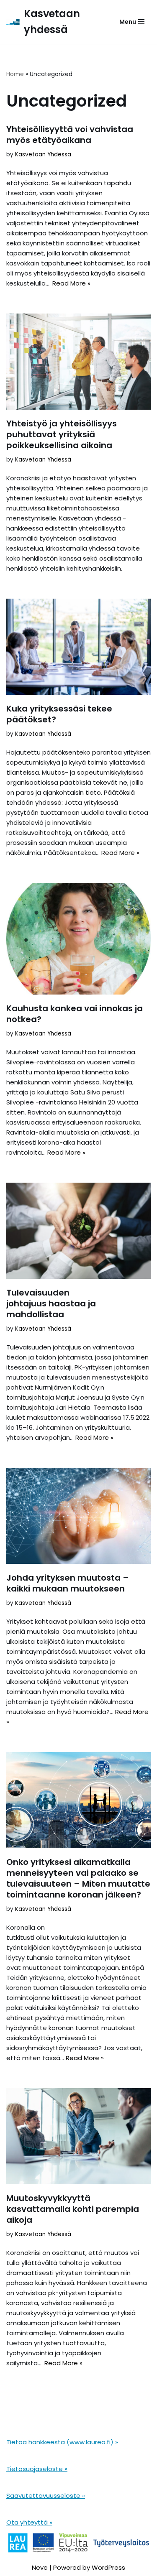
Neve (40, 2567)
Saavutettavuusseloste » (46, 2496)
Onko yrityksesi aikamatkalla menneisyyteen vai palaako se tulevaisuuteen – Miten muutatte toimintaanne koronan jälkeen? (78, 1878)
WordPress (108, 2567)
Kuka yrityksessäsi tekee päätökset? (59, 714)
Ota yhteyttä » (29, 2522)
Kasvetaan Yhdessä (43, 154)
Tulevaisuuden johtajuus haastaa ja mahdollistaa (51, 1303)
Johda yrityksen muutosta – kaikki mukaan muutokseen (68, 1583)
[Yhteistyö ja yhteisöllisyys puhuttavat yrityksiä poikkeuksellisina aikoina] (78, 362)
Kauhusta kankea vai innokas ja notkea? (75, 1014)
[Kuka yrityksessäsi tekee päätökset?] (78, 647)
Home (15, 74)
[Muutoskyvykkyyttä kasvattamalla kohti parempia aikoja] (78, 2136)
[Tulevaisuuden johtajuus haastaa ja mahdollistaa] (78, 1231)
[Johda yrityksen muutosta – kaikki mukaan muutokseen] (78, 1516)
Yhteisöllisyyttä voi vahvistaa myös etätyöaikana (70, 135)
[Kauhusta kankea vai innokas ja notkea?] (78, 939)
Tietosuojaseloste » (37, 2469)
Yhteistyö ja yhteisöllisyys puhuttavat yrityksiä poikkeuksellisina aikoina (62, 434)
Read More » (71, 283)
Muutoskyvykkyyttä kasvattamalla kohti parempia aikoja (73, 2209)
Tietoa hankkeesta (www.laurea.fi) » (62, 2442)
